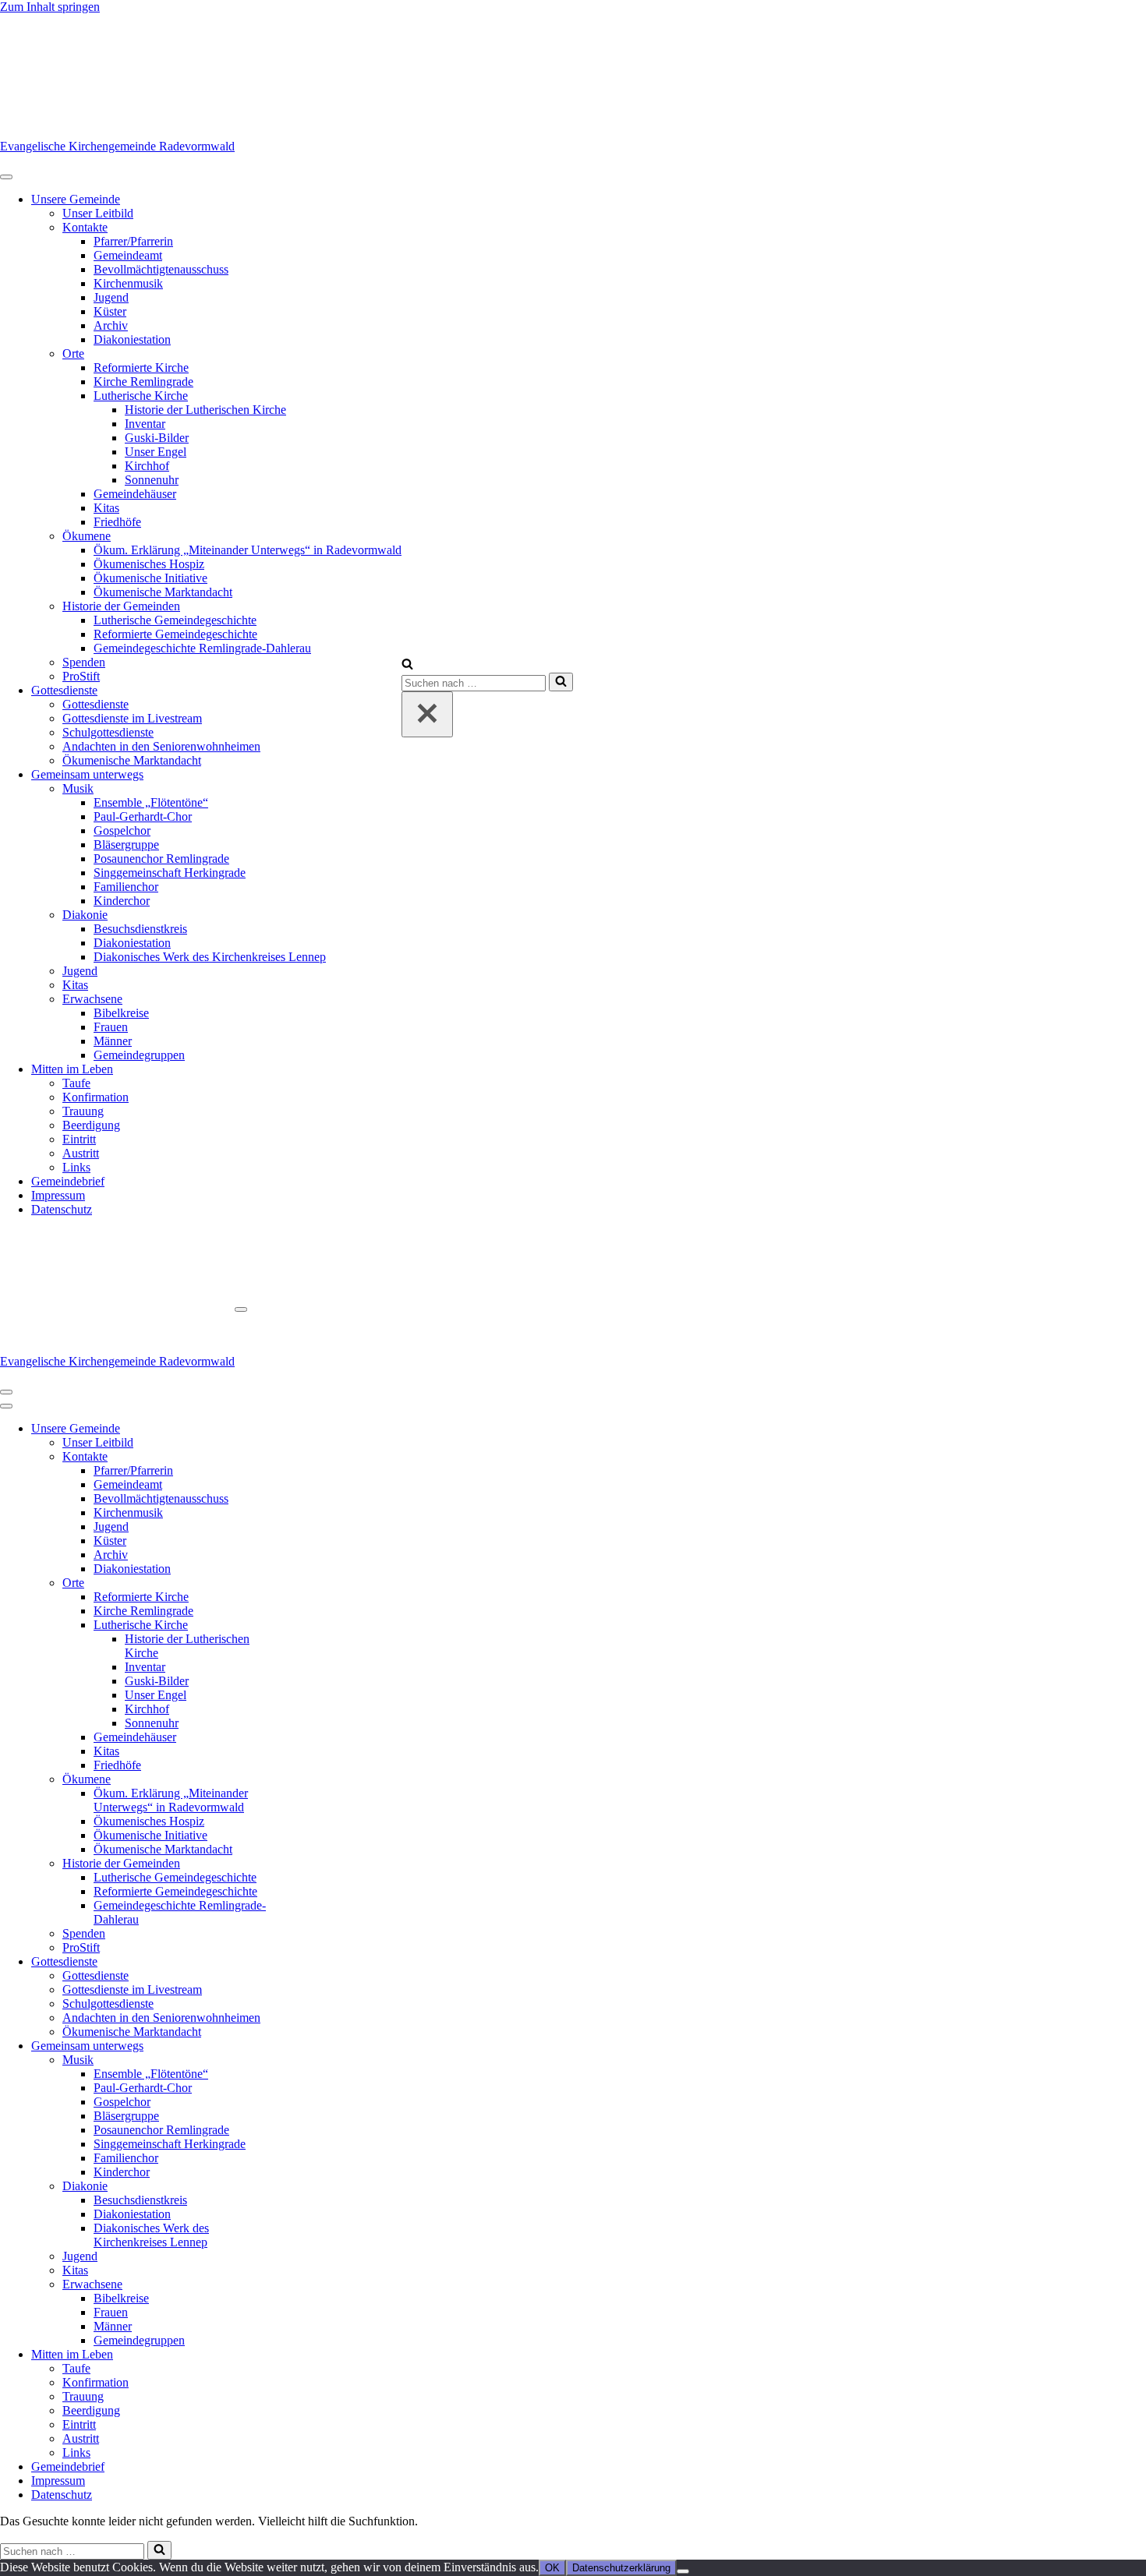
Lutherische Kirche (141, 396)
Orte (73, 353)
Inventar (145, 424)
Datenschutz (62, 1209)
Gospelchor (122, 830)
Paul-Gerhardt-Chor (143, 816)
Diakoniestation (132, 339)
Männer (113, 1041)
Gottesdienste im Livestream (132, 718)
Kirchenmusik (128, 283)
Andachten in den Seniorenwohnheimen (161, 746)
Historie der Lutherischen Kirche (205, 410)
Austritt (81, 1153)
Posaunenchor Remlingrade (161, 859)
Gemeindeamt (128, 255)
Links (76, 1167)
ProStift (81, 676)
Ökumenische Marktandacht (163, 592)
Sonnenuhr (152, 480)
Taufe (76, 1083)
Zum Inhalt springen (50, 7)
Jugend (111, 297)
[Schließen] (427, 714)
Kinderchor (122, 901)
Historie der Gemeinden (121, 606)
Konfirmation (95, 1097)
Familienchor (126, 887)
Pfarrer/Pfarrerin (133, 241)
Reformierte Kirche (141, 367)
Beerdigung (91, 1125)
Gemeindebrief (68, 1181)
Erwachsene (92, 999)
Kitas (106, 508)
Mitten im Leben (72, 1069)
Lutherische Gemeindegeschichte (175, 620)
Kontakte (85, 227)
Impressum (58, 1195)
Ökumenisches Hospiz (149, 564)
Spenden (84, 662)
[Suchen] (407, 665)
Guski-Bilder (157, 438)
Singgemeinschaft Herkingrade (170, 873)
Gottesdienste (64, 690)
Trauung (83, 1111)
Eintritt (79, 1139)
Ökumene (87, 536)
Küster (110, 311)
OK (552, 2568)
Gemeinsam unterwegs (87, 774)
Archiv (111, 325)
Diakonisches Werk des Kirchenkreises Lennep (210, 957)
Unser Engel (156, 452)
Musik (78, 788)
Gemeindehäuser (135, 494)
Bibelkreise (121, 1013)
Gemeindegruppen (139, 1055)
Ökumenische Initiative (150, 578)
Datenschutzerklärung (621, 2568)
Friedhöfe (117, 522)
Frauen (111, 1027)
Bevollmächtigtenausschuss (161, 269)
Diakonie (85, 915)
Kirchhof (147, 466)
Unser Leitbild (98, 213)
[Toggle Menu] (6, 177)
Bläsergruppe (126, 845)
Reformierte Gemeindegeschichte (175, 634)
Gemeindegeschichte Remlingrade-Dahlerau (202, 648)
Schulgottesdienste (108, 732)
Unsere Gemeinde (76, 199)
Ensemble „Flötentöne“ (151, 802)
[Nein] (683, 2571)
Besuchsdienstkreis (140, 929)
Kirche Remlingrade (143, 382)
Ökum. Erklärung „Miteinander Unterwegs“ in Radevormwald (248, 550)
